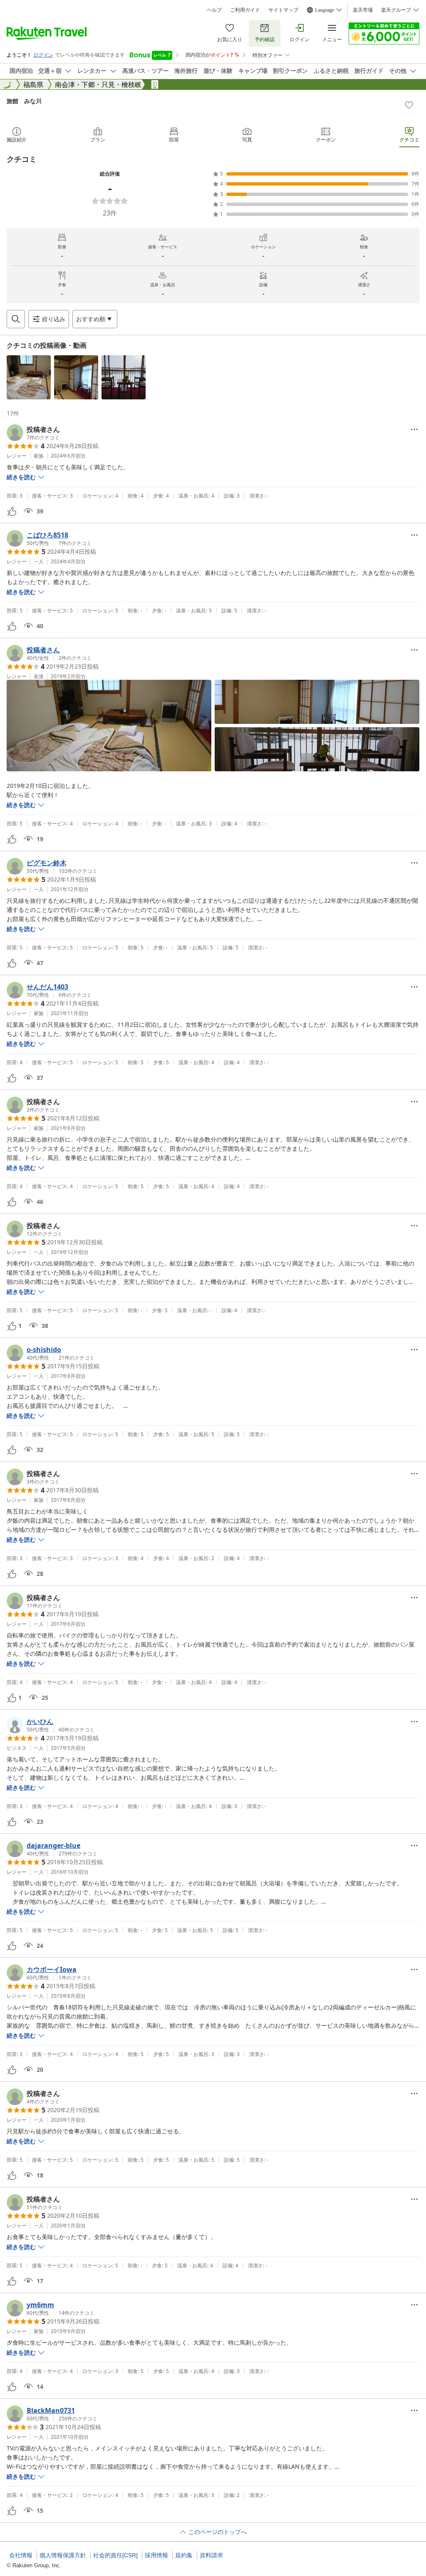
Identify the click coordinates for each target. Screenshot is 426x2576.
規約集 (184, 2555)
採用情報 (156, 2555)
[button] (29, 377)
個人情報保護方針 (63, 2555)
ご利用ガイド (245, 10)
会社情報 (21, 2555)
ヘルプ (214, 10)
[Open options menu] (414, 429)
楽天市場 (363, 10)
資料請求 (211, 2555)
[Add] (409, 105)
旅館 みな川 (24, 101)
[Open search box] (16, 319)
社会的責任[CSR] (115, 2555)
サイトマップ (283, 10)
